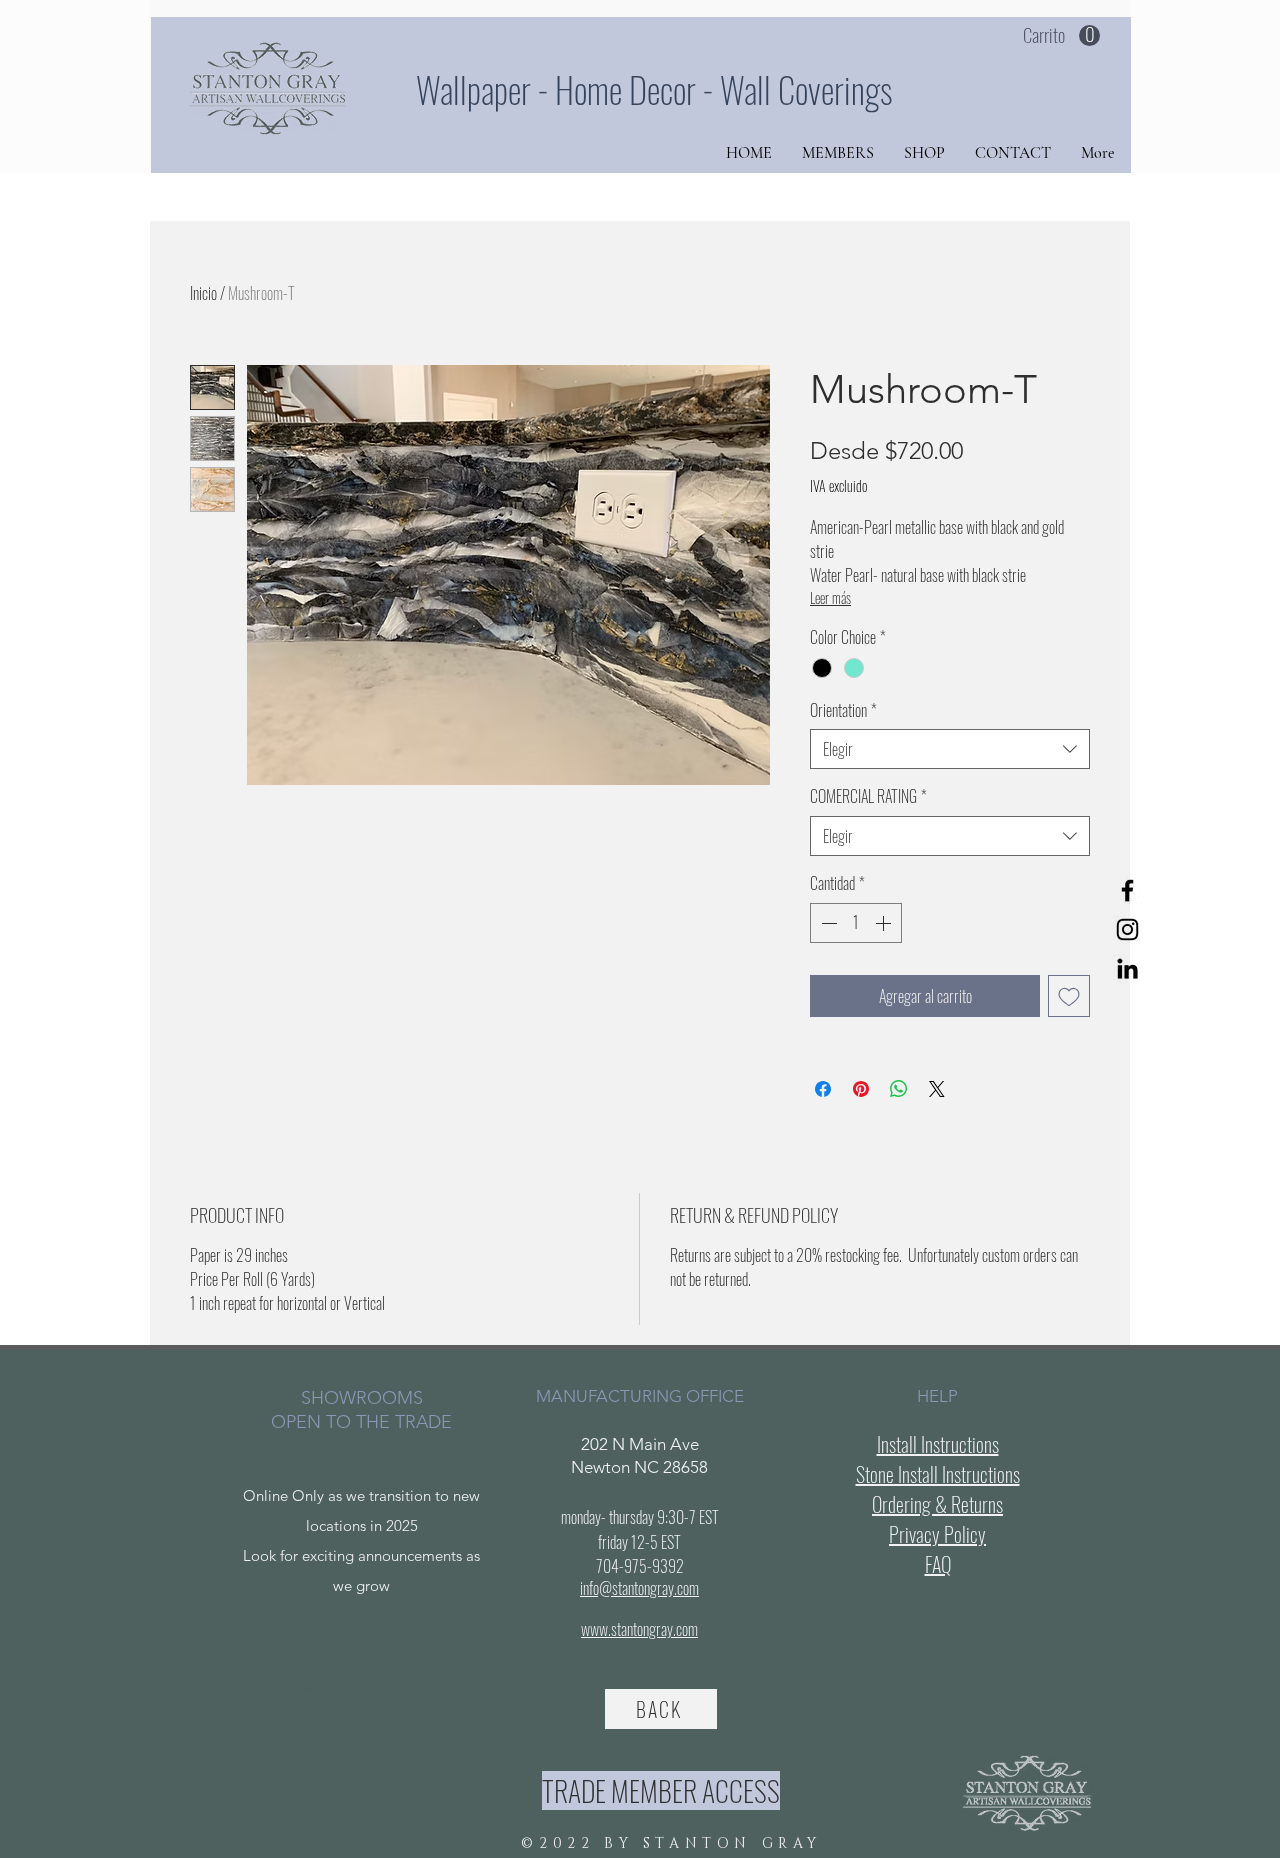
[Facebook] (1127, 890)
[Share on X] (937, 1089)
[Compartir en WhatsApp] (899, 1089)
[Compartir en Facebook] (823, 1089)
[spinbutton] (856, 923)
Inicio (203, 293)
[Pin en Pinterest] (861, 1089)
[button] (1061, 36)
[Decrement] (827, 923)
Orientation (843, 710)
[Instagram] (1127, 929)
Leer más (830, 597)
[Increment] (885, 923)
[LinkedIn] (1127, 968)
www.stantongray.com (639, 1629)
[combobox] (950, 749)
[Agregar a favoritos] (1069, 996)
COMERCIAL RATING (868, 796)
